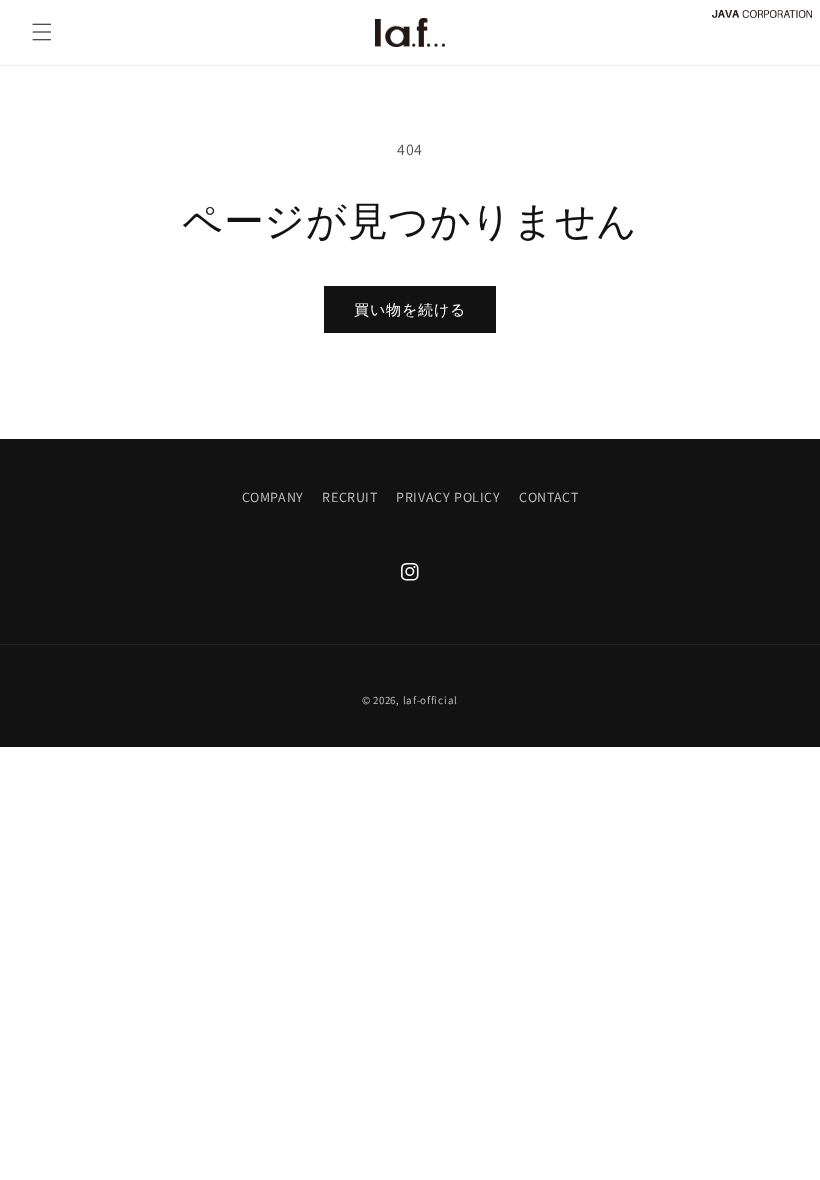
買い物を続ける (410, 309)
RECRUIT (349, 497)
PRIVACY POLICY (448, 497)
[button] (42, 32)
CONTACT (548, 497)
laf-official (430, 700)
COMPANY (273, 497)
